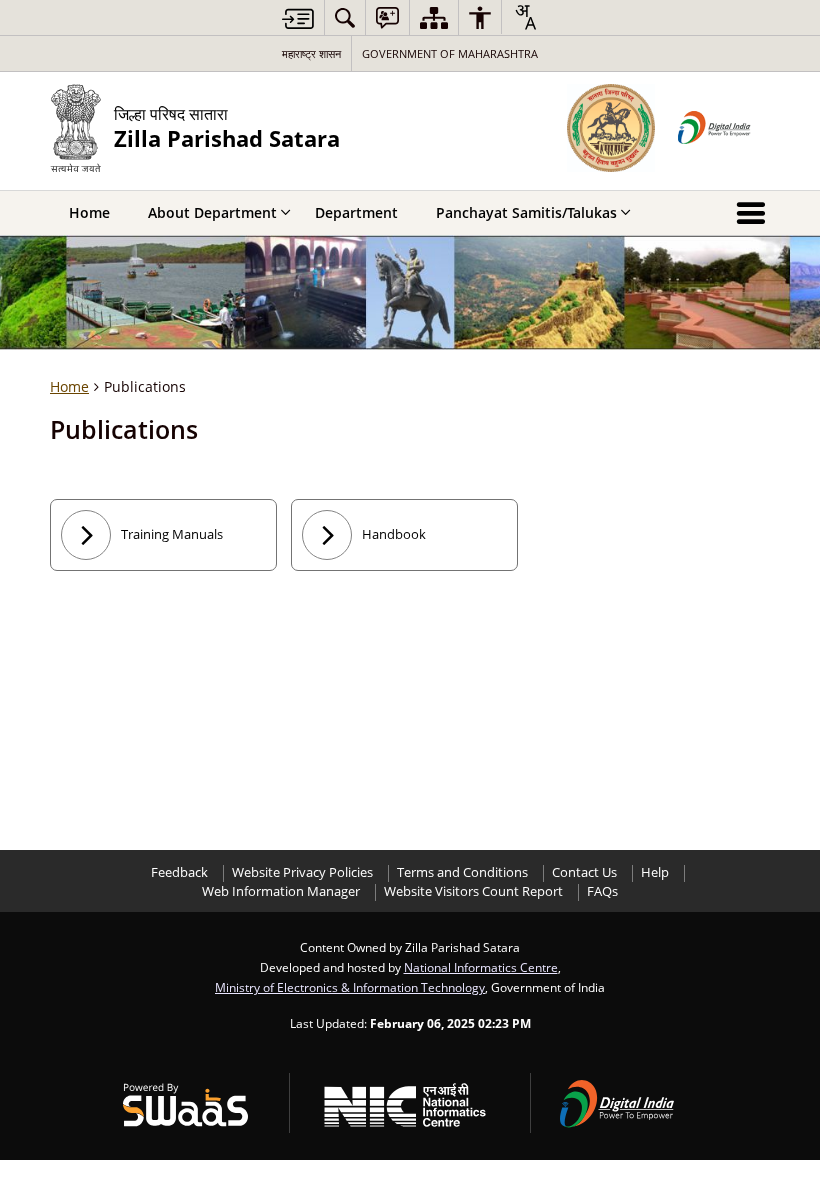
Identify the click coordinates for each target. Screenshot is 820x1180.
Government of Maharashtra (450, 53)
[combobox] (525, 17)
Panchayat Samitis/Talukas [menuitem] (526, 212)
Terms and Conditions (462, 872)
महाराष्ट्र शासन (311, 53)
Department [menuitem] (356, 212)
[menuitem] (345, 17)
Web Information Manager (281, 891)
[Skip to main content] (298, 18)
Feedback (179, 872)
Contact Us (584, 872)
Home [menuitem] (89, 212)
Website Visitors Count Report (473, 891)
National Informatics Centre (481, 967)
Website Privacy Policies (302, 872)
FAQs (602, 891)
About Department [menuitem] (212, 212)
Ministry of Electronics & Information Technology (350, 987)
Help (655, 872)
